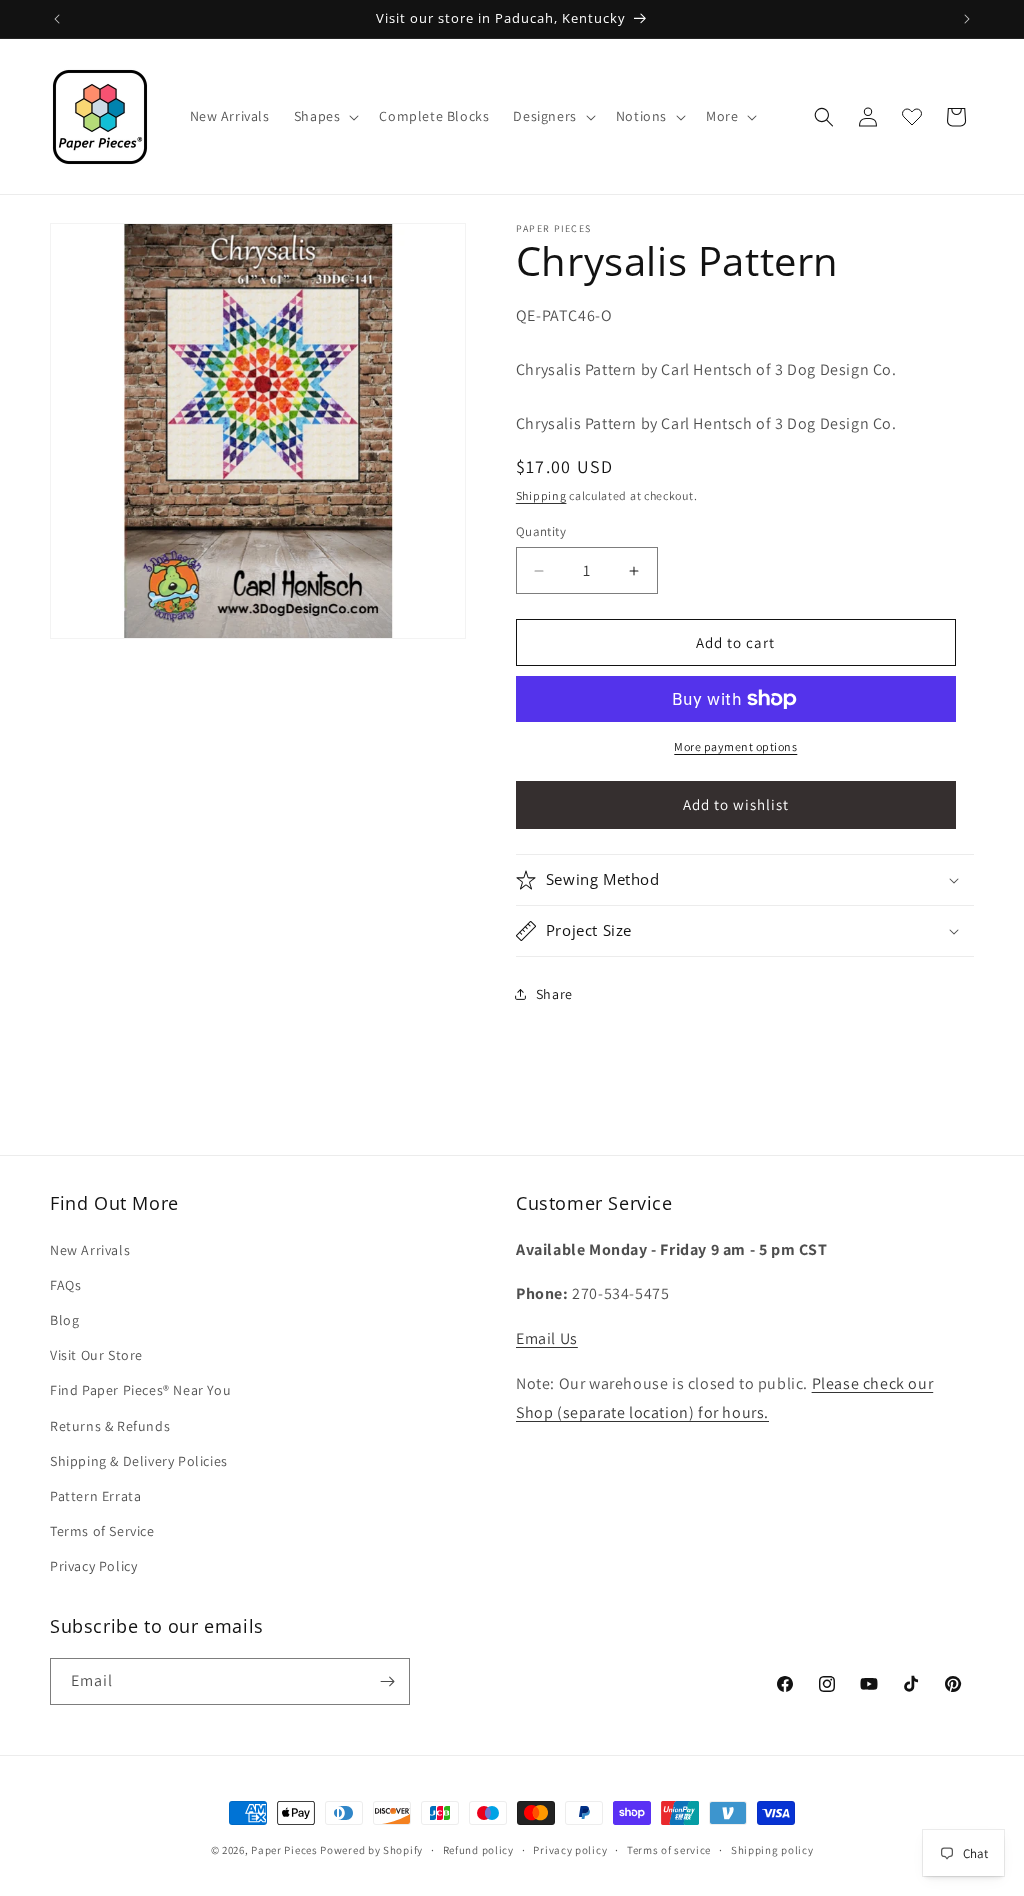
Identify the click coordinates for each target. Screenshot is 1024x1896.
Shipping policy (772, 1850)
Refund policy (478, 1850)
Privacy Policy (93, 1566)
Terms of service (669, 1850)
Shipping (541, 495)
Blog (64, 1320)
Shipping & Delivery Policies (139, 1461)
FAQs (65, 1285)
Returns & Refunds (110, 1426)
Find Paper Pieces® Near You (140, 1390)
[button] (325, 116)
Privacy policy (570, 1850)
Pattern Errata (95, 1496)
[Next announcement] (967, 19)
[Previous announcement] (57, 19)
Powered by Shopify (371, 1850)
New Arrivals (90, 1250)
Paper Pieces (284, 1850)
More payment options (735, 746)
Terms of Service (102, 1531)
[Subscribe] (387, 1681)
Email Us (547, 1338)
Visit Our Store (96, 1355)
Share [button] (554, 994)
